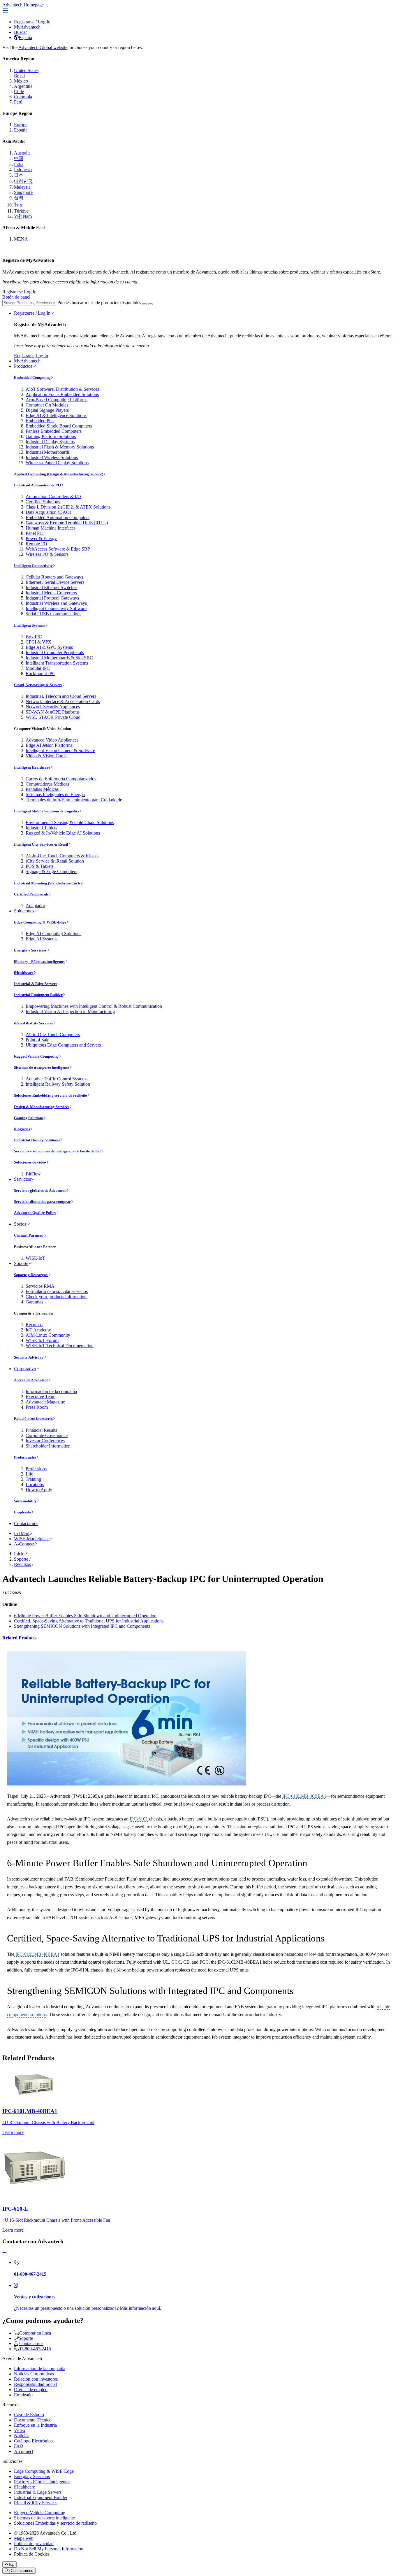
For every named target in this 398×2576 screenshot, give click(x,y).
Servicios (22, 1179)
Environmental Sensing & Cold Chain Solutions (70, 822)
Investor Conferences (45, 1441)
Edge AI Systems (42, 939)
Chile (19, 91)
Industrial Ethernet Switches (51, 587)
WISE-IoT (35, 1258)
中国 (19, 158)
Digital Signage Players (47, 410)
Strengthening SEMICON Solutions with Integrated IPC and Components (82, 1626)
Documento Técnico (33, 2420)
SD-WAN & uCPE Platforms (53, 712)
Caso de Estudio (29, 2415)
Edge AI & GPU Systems (49, 647)
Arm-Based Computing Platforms (57, 400)
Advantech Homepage (23, 5)
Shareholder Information (48, 1446)
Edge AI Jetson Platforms (49, 745)
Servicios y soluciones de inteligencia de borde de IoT (58, 1151)
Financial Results (41, 1430)
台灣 (19, 198)
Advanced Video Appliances (52, 740)
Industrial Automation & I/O (37, 485)
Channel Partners (29, 1235)
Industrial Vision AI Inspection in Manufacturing (70, 1011)
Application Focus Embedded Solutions (62, 394)
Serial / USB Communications (53, 614)
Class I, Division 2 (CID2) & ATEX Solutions (68, 507)
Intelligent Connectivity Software (56, 608)
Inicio (19, 1554)
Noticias (22, 2436)
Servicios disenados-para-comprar (42, 1202)
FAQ (19, 2446)
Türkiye (21, 211)
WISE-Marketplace (32, 1539)
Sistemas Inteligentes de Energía (55, 794)
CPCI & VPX (39, 642)
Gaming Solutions (29, 1118)
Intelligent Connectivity (33, 566)
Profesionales (25, 1457)
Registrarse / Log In (32, 313)
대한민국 (23, 181)
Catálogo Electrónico (33, 2441)
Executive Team (40, 1397)
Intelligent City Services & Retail (41, 844)
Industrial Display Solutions (37, 1140)
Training (33, 1479)
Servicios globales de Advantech (40, 1190)
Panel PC (34, 533)
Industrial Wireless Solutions (52, 457)
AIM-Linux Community (48, 1335)
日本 (19, 175)
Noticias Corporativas (34, 2374)
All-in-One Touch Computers (53, 1034)
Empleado (22, 1512)
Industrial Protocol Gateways (52, 598)
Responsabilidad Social (35, 2384)
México (21, 81)
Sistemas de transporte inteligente (42, 1067)
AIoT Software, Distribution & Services (62, 389)
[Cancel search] (150, 304)
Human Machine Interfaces (51, 528)
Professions (36, 1469)
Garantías (34, 1302)
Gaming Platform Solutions (51, 436)
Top (11, 2564)
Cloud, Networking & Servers (38, 685)
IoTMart (22, 1533)
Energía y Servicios (31, 950)
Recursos (34, 1325)
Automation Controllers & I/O (53, 496)
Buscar (20, 32)
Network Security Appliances (53, 707)
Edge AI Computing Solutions (53, 934)
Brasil (19, 76)
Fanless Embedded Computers (54, 431)
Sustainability (25, 1501)
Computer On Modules (47, 405)
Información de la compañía (51, 1391)
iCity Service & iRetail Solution (55, 861)
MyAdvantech (27, 27)
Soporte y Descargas (31, 1275)
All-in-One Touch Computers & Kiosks (62, 856)
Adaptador (35, 906)
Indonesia (23, 170)
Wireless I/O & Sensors (47, 554)
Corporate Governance (47, 1435)
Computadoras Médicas (47, 784)
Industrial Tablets (41, 828)
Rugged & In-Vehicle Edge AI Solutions (63, 833)
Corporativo (25, 1369)
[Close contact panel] (4, 2252)
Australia (22, 153)
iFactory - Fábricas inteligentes (40, 962)
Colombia (23, 97)
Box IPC (34, 637)
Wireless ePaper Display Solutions (57, 463)
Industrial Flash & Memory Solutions (60, 447)
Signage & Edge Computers (51, 871)
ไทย (18, 205)
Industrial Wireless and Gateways (56, 603)
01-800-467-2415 (35, 2349)
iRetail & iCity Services (33, 1023)
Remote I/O (36, 544)
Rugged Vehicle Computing (36, 1056)
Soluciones (24, 911)
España (25, 37)
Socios (20, 1224)
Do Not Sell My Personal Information (49, 2549)
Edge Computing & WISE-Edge (40, 922)
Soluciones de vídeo (30, 1162)
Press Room (37, 1407)
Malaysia (22, 187)
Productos (23, 366)
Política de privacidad (34, 2543)
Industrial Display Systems (50, 442)
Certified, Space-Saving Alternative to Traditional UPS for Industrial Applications (89, 1621)
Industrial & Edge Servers (36, 984)
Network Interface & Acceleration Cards (63, 701)
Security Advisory (29, 1357)
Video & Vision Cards (46, 756)
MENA (21, 239)
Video (20, 2430)
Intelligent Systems (29, 625)
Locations (35, 1484)
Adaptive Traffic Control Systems (57, 1079)
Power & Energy (41, 538)
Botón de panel (16, 297)
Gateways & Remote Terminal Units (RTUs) (67, 523)
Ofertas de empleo (31, 2390)
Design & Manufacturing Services (42, 1107)
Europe (21, 125)
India (19, 164)
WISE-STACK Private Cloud (53, 717)
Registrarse (24, 22)
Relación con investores (33, 1418)
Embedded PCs (40, 421)
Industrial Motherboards (48, 452)
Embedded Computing (32, 377)
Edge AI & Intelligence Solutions (56, 415)
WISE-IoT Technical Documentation (60, 1346)
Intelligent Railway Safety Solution (58, 1084)
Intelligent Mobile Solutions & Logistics (47, 811)
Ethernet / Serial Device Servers (55, 582)
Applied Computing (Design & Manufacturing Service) (59, 474)
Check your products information (56, 1297)
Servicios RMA (40, 1286)
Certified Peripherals (31, 894)
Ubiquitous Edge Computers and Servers (63, 1045)
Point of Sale (37, 1040)
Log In (44, 22)
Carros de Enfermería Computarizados (61, 779)
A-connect (24, 2451)
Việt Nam (23, 216)
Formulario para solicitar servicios (57, 1291)
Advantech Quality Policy (35, 1213)
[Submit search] (145, 304)
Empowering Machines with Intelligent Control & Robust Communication (94, 1006)
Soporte (21, 1263)
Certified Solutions (43, 502)
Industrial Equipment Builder (38, 995)
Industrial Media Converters (51, 593)
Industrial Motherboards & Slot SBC (59, 658)
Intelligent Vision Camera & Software (60, 750)
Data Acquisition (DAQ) (48, 512)
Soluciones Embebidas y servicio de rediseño (51, 1095)
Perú (18, 102)
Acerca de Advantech (31, 1380)
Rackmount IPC (40, 673)
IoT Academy (38, 1330)
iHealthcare (24, 973)
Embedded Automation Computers (58, 517)
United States (26, 70)
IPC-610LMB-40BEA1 (304, 1796)
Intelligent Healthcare (32, 767)
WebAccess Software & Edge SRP (58, 549)
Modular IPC (38, 668)
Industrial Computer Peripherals (55, 652)
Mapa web (24, 2538)
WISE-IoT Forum (42, 1340)
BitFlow (33, 1174)
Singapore (23, 192)
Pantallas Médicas (42, 789)
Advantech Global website (43, 47)
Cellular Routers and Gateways (54, 577)
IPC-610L (139, 1819)
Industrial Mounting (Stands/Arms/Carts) (48, 883)
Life (29, 1474)
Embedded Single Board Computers (59, 426)
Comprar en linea (35, 2333)
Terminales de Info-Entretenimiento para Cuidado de (74, 800)
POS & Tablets (39, 866)
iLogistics (22, 1129)
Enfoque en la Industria (35, 2425)
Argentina (23, 86)
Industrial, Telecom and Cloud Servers (61, 696)
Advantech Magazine (45, 1402)
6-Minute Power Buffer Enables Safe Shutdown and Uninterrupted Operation (85, 1616)
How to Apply (39, 1490)
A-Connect (24, 1544)
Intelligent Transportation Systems (57, 663)
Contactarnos (26, 1523)
